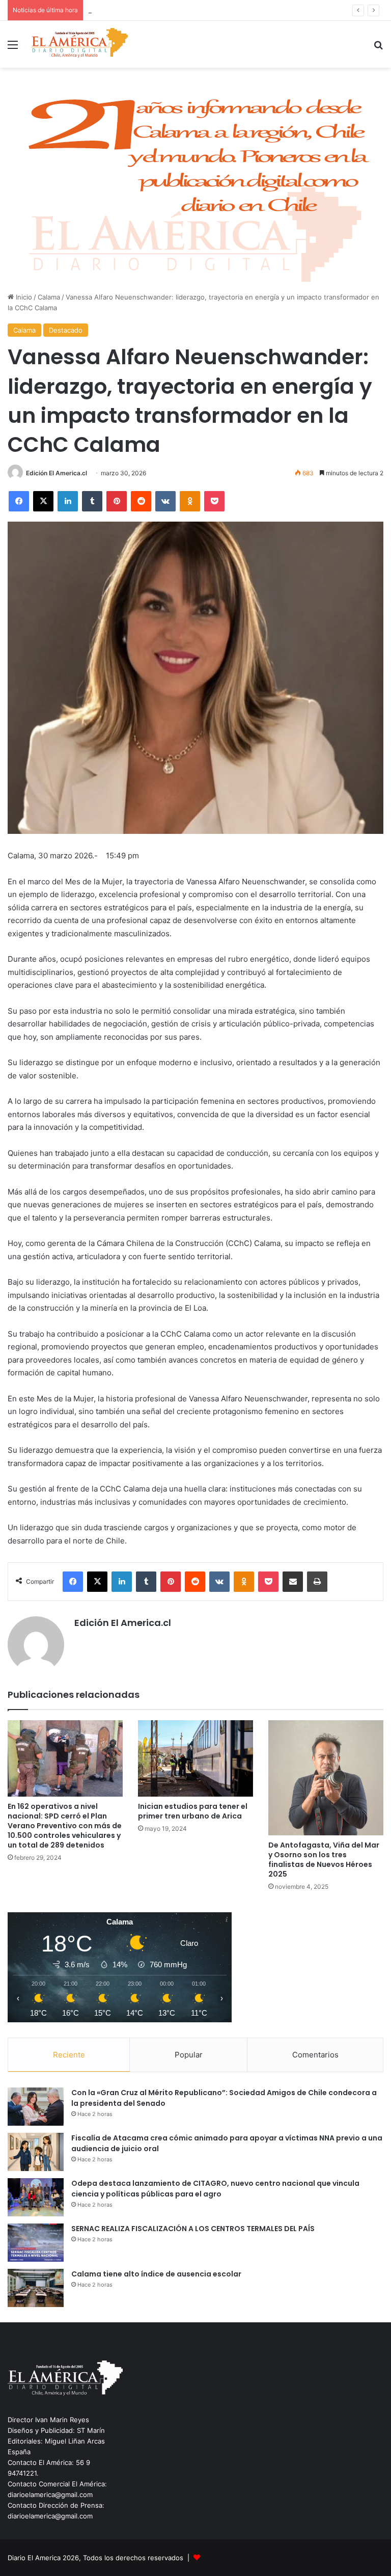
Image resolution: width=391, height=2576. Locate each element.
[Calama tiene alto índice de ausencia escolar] (36, 2288)
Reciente (69, 2055)
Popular (189, 2055)
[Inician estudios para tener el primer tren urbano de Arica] (195, 1759)
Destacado (66, 330)
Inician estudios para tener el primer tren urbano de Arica (193, 1811)
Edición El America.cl (57, 473)
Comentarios (315, 2055)
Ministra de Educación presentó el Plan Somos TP (167, 10)
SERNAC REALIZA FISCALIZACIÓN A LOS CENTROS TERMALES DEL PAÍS (193, 2229)
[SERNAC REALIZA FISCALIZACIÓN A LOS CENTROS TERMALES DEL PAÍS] (36, 2243)
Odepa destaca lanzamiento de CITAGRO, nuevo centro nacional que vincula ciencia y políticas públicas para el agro (215, 2189)
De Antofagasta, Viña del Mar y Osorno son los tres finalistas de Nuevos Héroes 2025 (324, 1860)
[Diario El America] (79, 44)
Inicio (23, 297)
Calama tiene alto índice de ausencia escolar (156, 2274)
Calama (49, 297)
